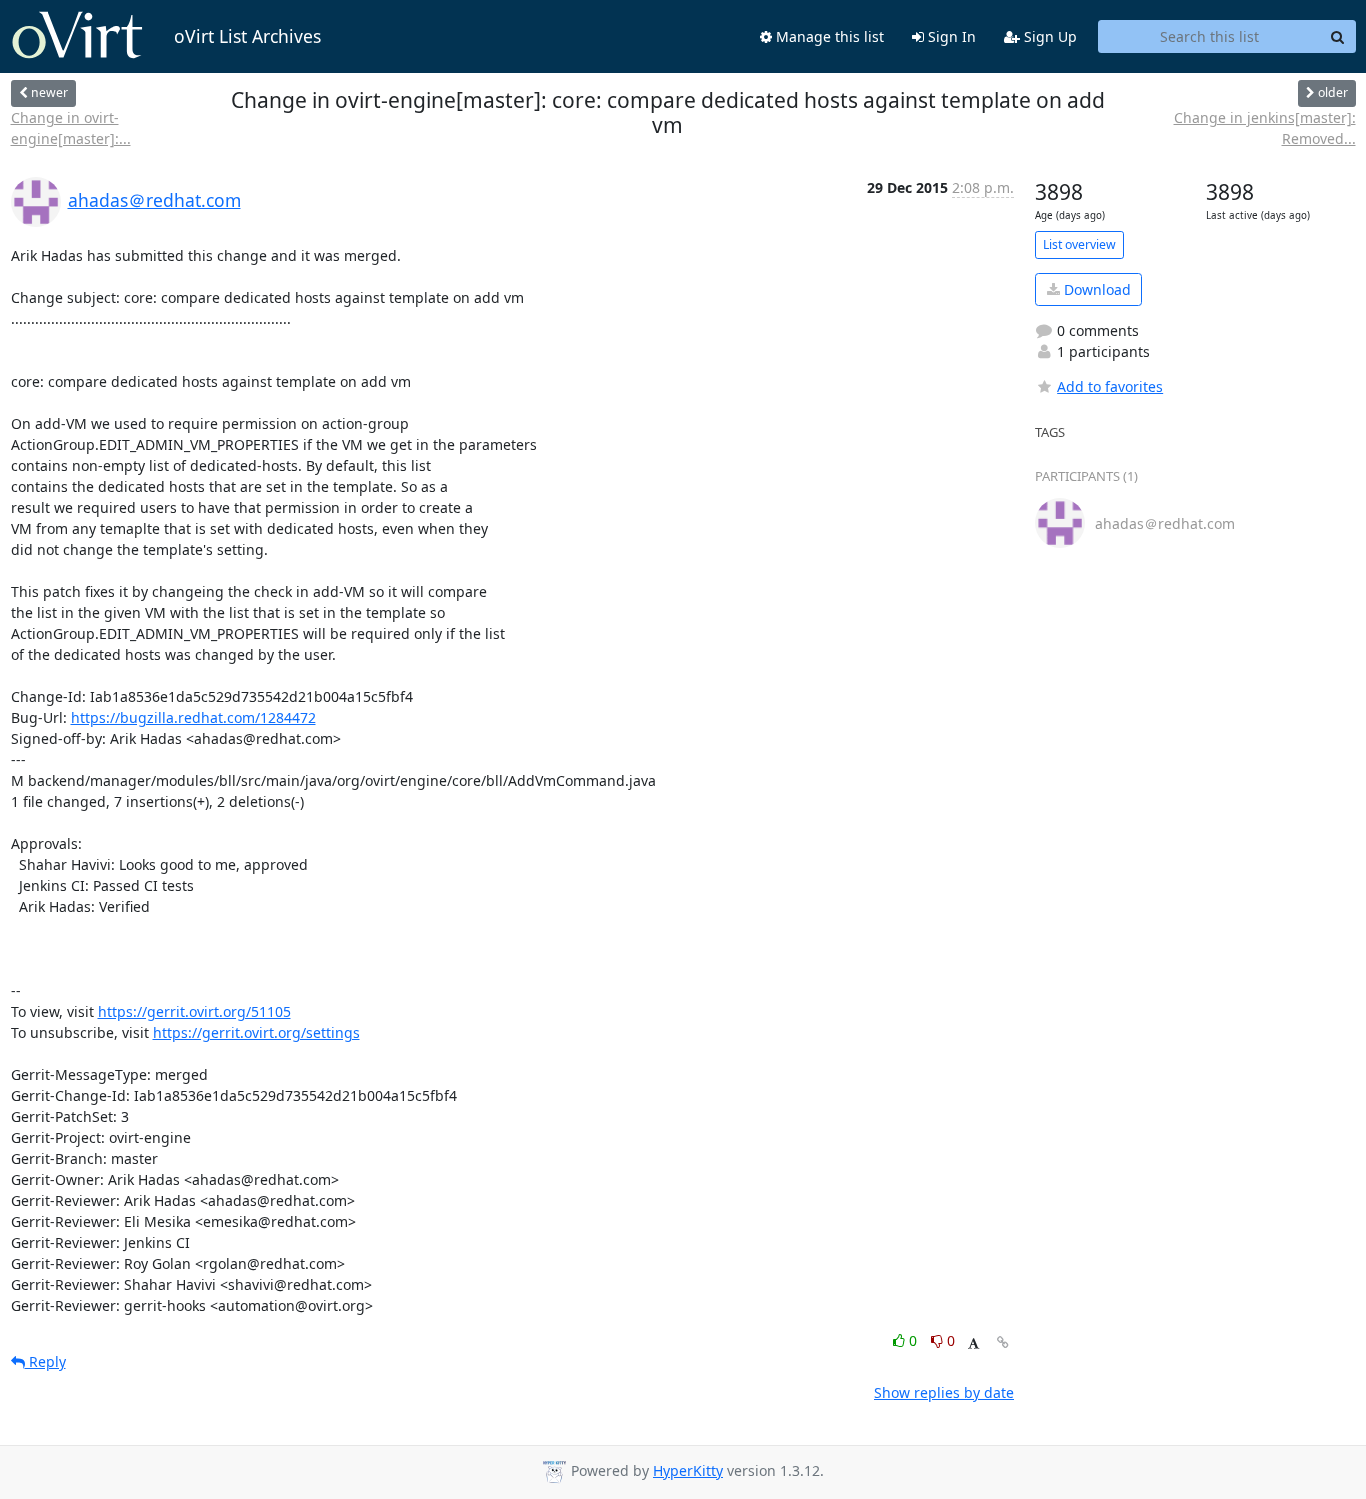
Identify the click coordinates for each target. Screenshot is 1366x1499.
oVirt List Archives (247, 36)
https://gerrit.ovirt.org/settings (256, 1032)
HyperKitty (688, 1470)
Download (1095, 289)
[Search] (1338, 37)
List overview (1079, 244)
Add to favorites (1110, 386)
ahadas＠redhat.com (154, 200)
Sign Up (1048, 36)
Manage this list (828, 36)
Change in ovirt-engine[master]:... (71, 128)
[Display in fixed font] (973, 1343)
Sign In (950, 36)
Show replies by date (944, 1392)
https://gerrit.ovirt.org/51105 (194, 1011)
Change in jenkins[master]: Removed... (1264, 128)
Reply (45, 1361)
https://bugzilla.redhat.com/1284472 (193, 717)
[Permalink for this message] (1003, 1342)
